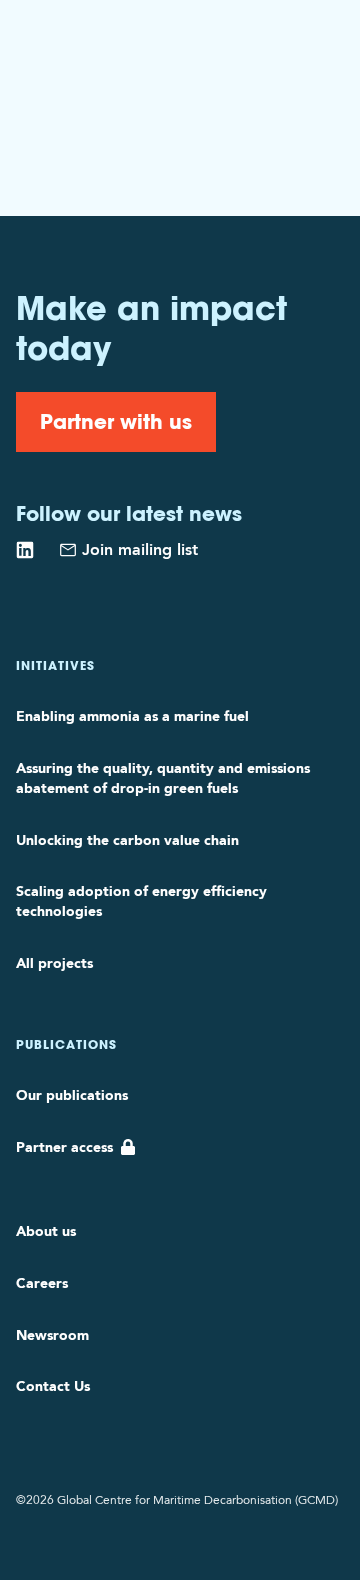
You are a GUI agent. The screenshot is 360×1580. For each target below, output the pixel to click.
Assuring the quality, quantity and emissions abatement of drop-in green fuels (163, 778)
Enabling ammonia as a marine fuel (132, 716)
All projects (54, 963)
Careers (42, 1283)
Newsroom (52, 1335)
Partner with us (116, 421)
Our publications (72, 1095)
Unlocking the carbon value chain (127, 840)
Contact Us (53, 1386)
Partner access (64, 1147)
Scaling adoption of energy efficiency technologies (141, 901)
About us (46, 1231)
